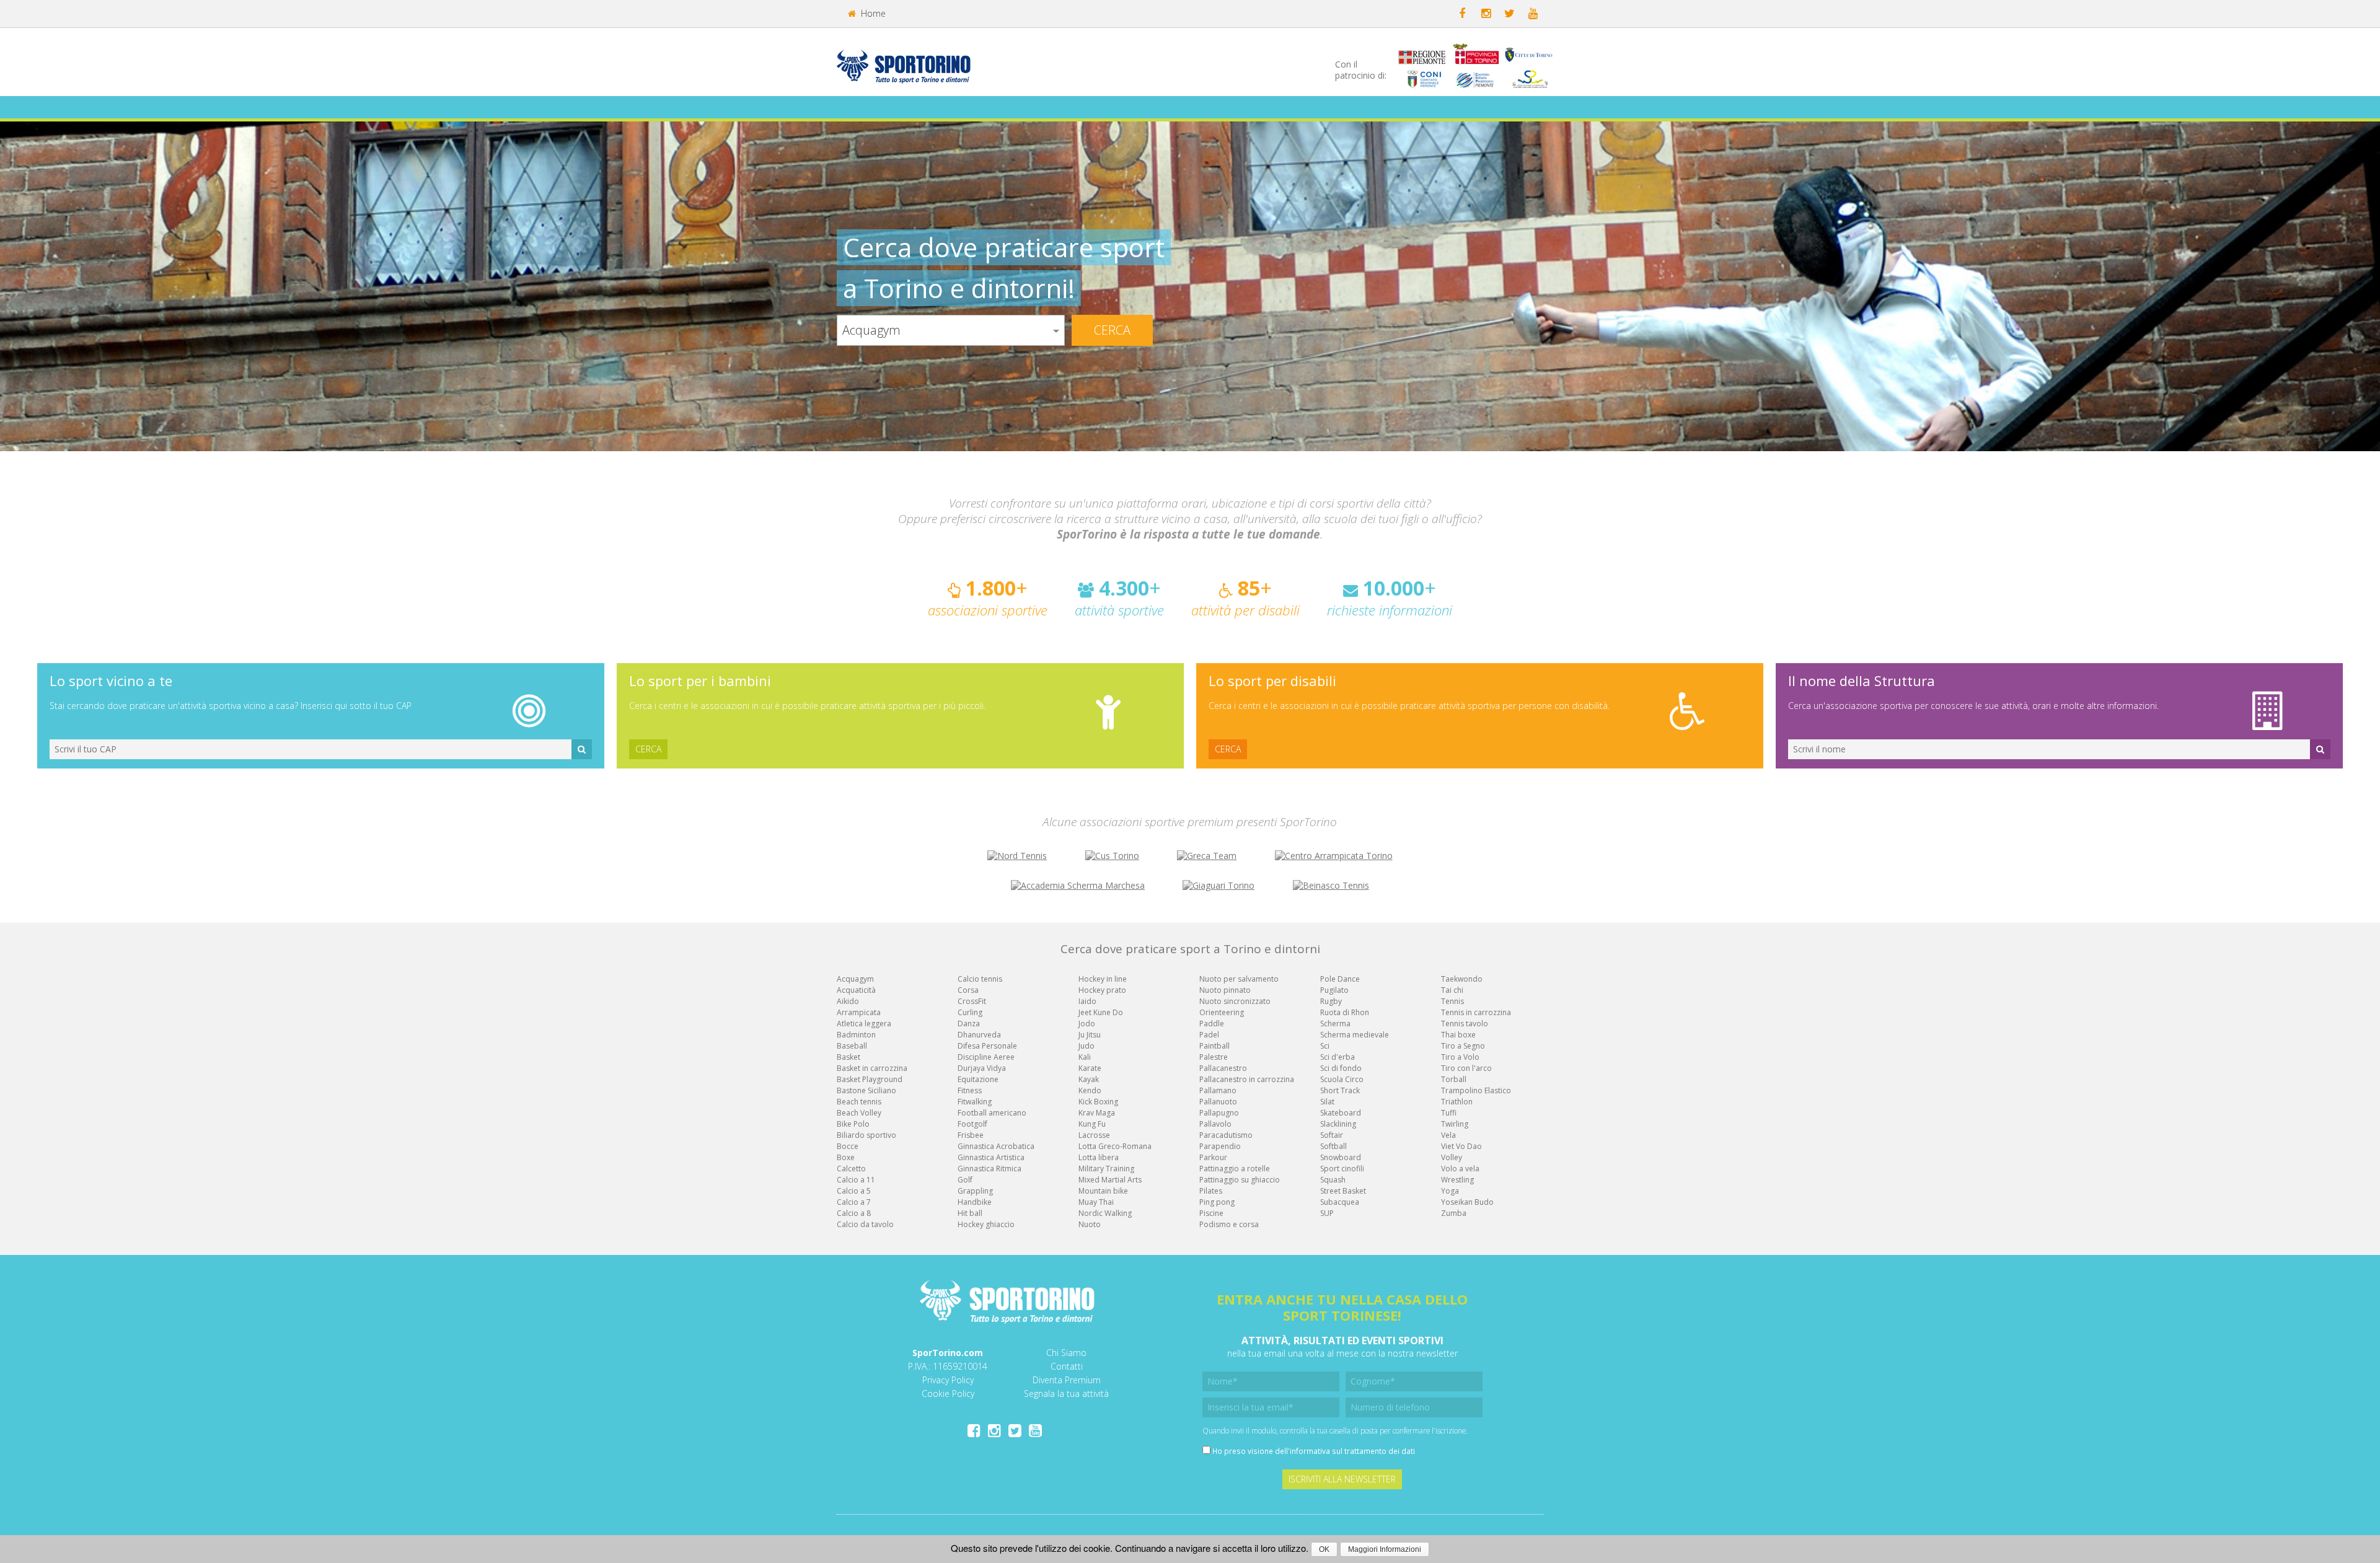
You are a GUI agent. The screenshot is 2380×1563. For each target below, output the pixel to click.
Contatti (1067, 1366)
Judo (1086, 1046)
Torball (1454, 1079)
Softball (1333, 1146)
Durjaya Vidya (982, 1068)
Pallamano (1218, 1090)
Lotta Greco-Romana (1115, 1146)
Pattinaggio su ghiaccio (1240, 1180)
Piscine (1211, 1213)
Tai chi (1452, 990)
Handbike (975, 1202)
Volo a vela (1460, 1169)
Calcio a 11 (856, 1180)
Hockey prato (1102, 990)
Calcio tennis (980, 979)
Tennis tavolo (1465, 1024)
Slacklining (1338, 1124)
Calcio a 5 (854, 1191)
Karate (1090, 1068)
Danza (969, 1024)
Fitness (970, 1090)
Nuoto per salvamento (1239, 979)
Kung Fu (1092, 1124)
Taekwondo (1462, 979)
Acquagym (855, 979)
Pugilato (1334, 990)
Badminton (856, 1035)
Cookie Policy (948, 1393)
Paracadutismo (1226, 1135)
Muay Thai (1096, 1202)
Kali (1085, 1057)
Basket (848, 1057)
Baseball (852, 1046)
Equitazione (978, 1079)
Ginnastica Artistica (991, 1157)
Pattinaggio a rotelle (1235, 1169)
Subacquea (1340, 1202)
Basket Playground (870, 1079)
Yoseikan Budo (1467, 1202)
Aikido (848, 1001)
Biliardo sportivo (866, 1135)
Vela (1448, 1135)
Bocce (848, 1146)
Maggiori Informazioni (1385, 1549)
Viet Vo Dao (1461, 1146)
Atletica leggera (864, 1024)
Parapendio (1220, 1146)
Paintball (1214, 1046)
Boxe (846, 1157)
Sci (1325, 1046)
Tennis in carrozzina (1476, 1012)
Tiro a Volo (1460, 1057)
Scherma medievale (1355, 1035)
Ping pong (1217, 1202)
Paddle (1212, 1024)
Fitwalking (975, 1102)
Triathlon (1457, 1102)
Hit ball (970, 1213)
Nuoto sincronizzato (1235, 1001)
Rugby (1331, 1001)
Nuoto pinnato (1225, 990)
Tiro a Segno (1463, 1046)
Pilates (1211, 1191)
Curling (970, 1012)
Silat (1327, 1102)
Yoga (1450, 1191)
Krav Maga (1097, 1113)
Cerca (1112, 330)
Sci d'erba (1338, 1057)
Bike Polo (853, 1124)
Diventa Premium (1067, 1380)
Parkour (1213, 1157)
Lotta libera (1099, 1157)
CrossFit (972, 1001)
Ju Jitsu (1090, 1035)
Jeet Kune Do (1101, 1012)
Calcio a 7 (854, 1202)
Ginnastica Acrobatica (996, 1146)
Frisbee (971, 1135)
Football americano (992, 1113)
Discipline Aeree (986, 1057)
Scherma (1335, 1024)
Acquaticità (856, 990)
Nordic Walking (1105, 1213)
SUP (1327, 1213)
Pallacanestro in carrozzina (1247, 1079)
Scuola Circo (1342, 1079)
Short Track (1340, 1090)
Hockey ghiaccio (986, 1224)
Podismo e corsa (1229, 1224)
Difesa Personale (987, 1046)
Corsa (968, 990)
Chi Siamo (1066, 1353)
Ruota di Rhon (1345, 1012)
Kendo (1090, 1090)
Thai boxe (1458, 1035)
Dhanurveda (979, 1035)
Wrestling (1457, 1180)
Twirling (1455, 1124)
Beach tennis (859, 1102)
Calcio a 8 (854, 1213)
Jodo (1087, 1024)
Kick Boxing (1098, 1102)
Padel (1209, 1035)
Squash (1333, 1180)
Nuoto (1090, 1224)
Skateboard (1341, 1113)
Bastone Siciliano (866, 1090)
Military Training (1106, 1169)
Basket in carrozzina (872, 1068)
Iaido (1087, 1001)
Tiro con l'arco (1466, 1068)
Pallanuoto (1218, 1102)
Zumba (1454, 1213)
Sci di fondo (1341, 1068)
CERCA (648, 749)
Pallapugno (1219, 1113)
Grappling (975, 1191)
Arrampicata (859, 1012)
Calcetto (851, 1169)
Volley (1452, 1157)
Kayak (1089, 1079)
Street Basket (1343, 1191)
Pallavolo (1215, 1124)
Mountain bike (1103, 1191)
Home (872, 13)
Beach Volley (859, 1113)
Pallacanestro (1223, 1068)
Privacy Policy (948, 1380)
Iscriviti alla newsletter (1342, 1479)
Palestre (1214, 1057)
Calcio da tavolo (865, 1224)
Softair (1332, 1135)
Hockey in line (1103, 979)
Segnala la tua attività (1066, 1393)
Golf (965, 1180)
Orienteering (1222, 1012)
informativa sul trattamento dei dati (1352, 1451)
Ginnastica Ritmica (989, 1169)
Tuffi (1449, 1113)
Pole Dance (1340, 979)
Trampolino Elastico (1476, 1090)
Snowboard (1341, 1157)
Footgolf (972, 1124)
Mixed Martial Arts (1110, 1180)
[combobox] (951, 330)
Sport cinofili (1342, 1169)
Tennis (1452, 1001)
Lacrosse (1094, 1135)
